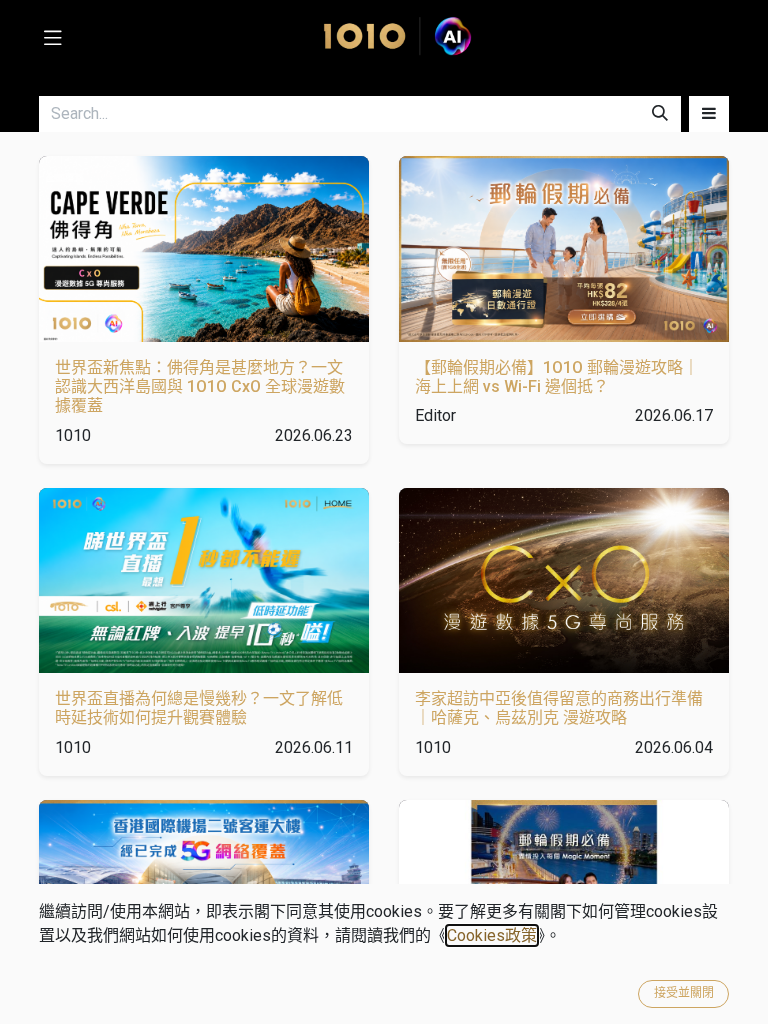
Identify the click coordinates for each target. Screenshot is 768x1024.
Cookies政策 (492, 935)
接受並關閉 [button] (684, 993)
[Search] (660, 114)
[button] (709, 114)
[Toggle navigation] (53, 36)
